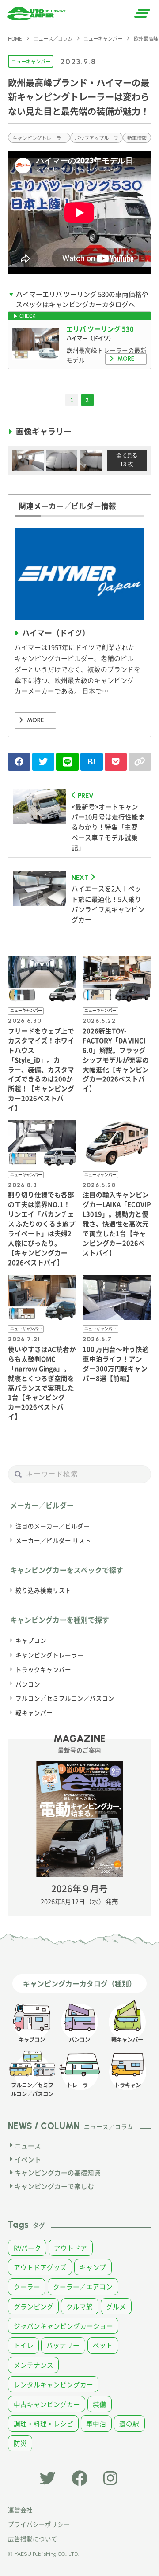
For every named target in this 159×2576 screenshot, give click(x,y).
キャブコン (31, 1640)
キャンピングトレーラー (39, 138)
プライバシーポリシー (39, 2524)
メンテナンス (34, 2365)
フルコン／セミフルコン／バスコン (65, 1698)
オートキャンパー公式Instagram (111, 2478)
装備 (99, 2404)
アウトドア (70, 2248)
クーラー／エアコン (83, 2286)
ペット (103, 2345)
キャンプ (93, 2267)
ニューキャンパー (31, 61)
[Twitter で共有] (44, 762)
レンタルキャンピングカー (53, 2384)
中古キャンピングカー (47, 2404)
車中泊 (96, 2423)
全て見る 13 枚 (127, 460)
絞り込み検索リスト (43, 1590)
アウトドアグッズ (40, 2267)
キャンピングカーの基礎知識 (58, 2172)
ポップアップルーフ (97, 138)
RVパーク (27, 2248)
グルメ (116, 2306)
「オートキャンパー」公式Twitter (48, 2478)
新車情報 (137, 138)
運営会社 (20, 2510)
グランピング (34, 2306)
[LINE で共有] (67, 762)
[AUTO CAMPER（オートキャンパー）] (38, 14)
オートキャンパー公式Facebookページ (79, 2478)
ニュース (28, 2146)
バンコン (28, 1684)
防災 (20, 2443)
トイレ (24, 2345)
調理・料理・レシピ (44, 2423)
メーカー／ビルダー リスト (53, 1540)
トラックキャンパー (43, 1669)
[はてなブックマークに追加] (92, 762)
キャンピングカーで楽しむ (54, 2186)
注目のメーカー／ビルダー (53, 1526)
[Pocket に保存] (116, 762)
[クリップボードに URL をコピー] (140, 762)
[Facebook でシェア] (19, 762)
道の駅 (129, 2423)
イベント (28, 2159)
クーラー (27, 2286)
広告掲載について (33, 2539)
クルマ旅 (79, 2306)
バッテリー (63, 2345)
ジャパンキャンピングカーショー (63, 2326)
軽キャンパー (34, 1712)
